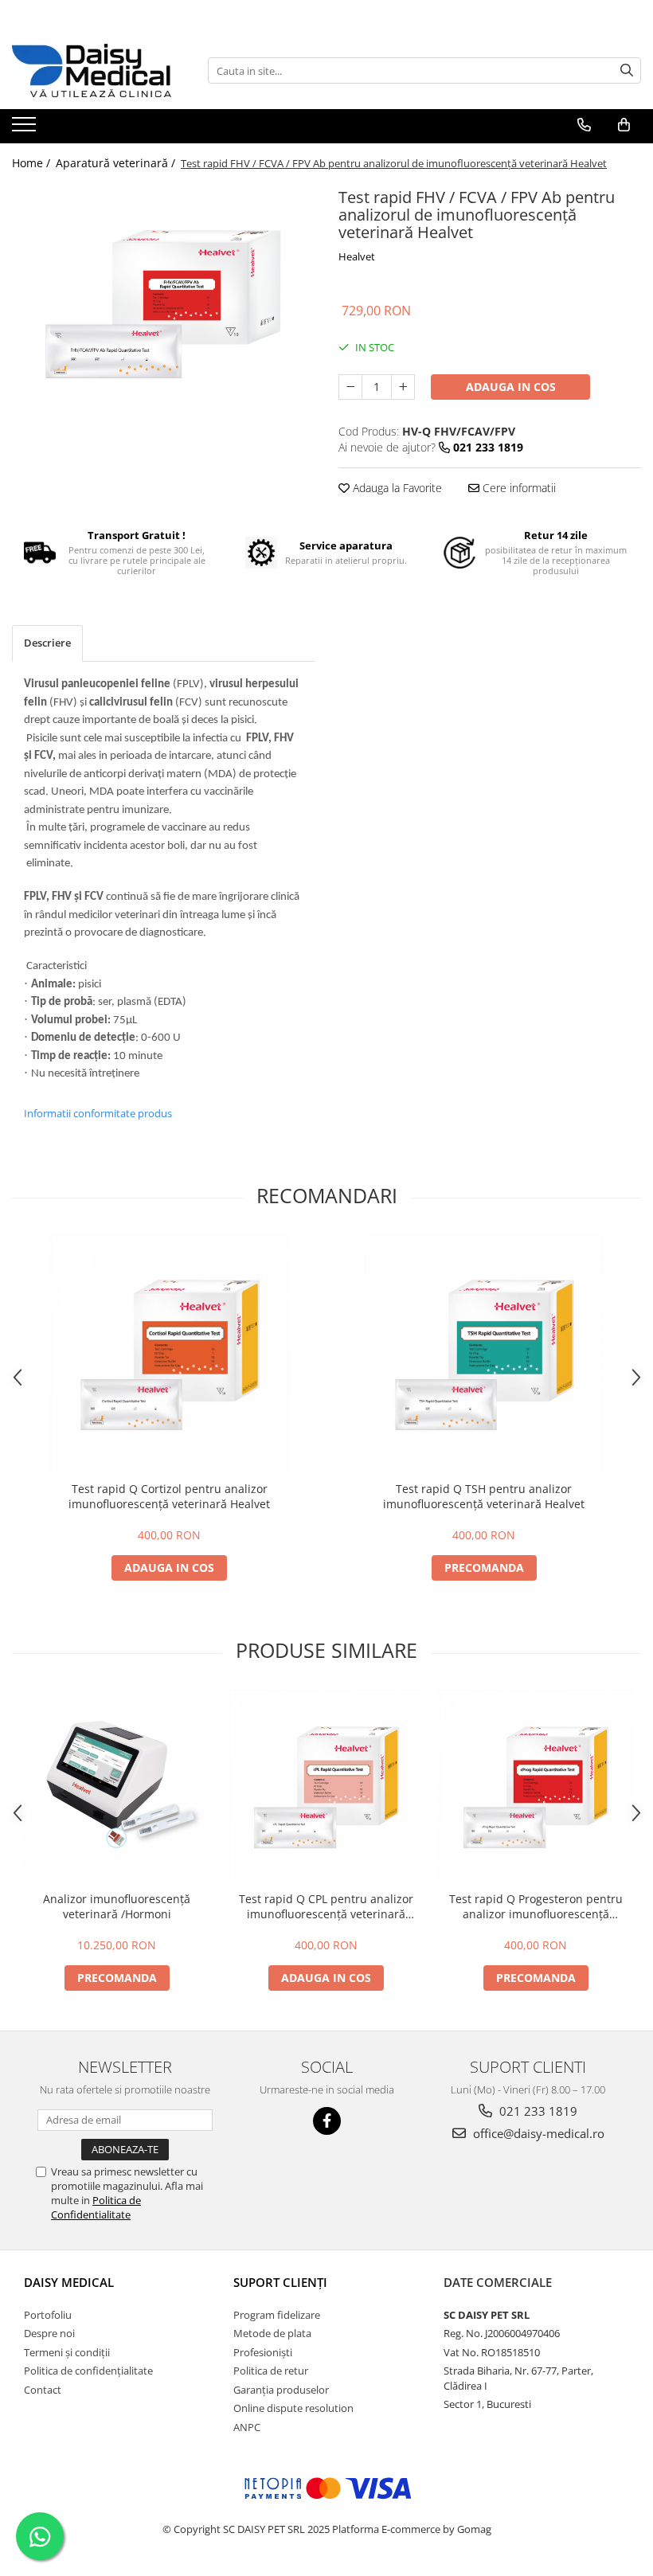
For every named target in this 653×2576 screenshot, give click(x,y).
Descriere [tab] (47, 643)
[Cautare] (627, 70)
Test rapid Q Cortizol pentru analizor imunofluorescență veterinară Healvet (169, 1496)
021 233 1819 (537, 2111)
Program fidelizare (277, 2315)
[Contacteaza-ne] (584, 125)
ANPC (247, 2427)
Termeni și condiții (67, 2352)
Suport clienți (280, 2282)
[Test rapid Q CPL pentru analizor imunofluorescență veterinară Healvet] (326, 1786)
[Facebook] (327, 2121)
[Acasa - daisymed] (92, 70)
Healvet (357, 256)
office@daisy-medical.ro (537, 2133)
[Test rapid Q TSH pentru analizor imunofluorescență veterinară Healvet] (484, 1354)
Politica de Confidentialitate (96, 2207)
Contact (43, 2390)
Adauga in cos (511, 387)
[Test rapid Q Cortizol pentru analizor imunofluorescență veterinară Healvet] (170, 1354)
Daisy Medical (69, 2282)
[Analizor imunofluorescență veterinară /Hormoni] (117, 1786)
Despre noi (49, 2333)
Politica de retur (271, 2371)
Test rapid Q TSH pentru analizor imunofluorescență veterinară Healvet (484, 1496)
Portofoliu (48, 2315)
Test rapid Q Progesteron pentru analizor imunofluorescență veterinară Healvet (536, 1906)
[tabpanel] (163, 304)
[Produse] (26, 129)
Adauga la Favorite (396, 488)
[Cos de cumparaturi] (624, 125)
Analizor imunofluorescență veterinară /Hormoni (117, 1906)
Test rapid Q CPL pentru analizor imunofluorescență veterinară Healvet (326, 1906)
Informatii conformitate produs (98, 1113)
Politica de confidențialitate (88, 2371)
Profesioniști (263, 2352)
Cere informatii (518, 488)
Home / (33, 163)
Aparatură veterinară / (117, 163)
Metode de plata (272, 2333)
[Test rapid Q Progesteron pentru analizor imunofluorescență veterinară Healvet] (536, 1786)
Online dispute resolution (293, 2408)
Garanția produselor (281, 2390)
